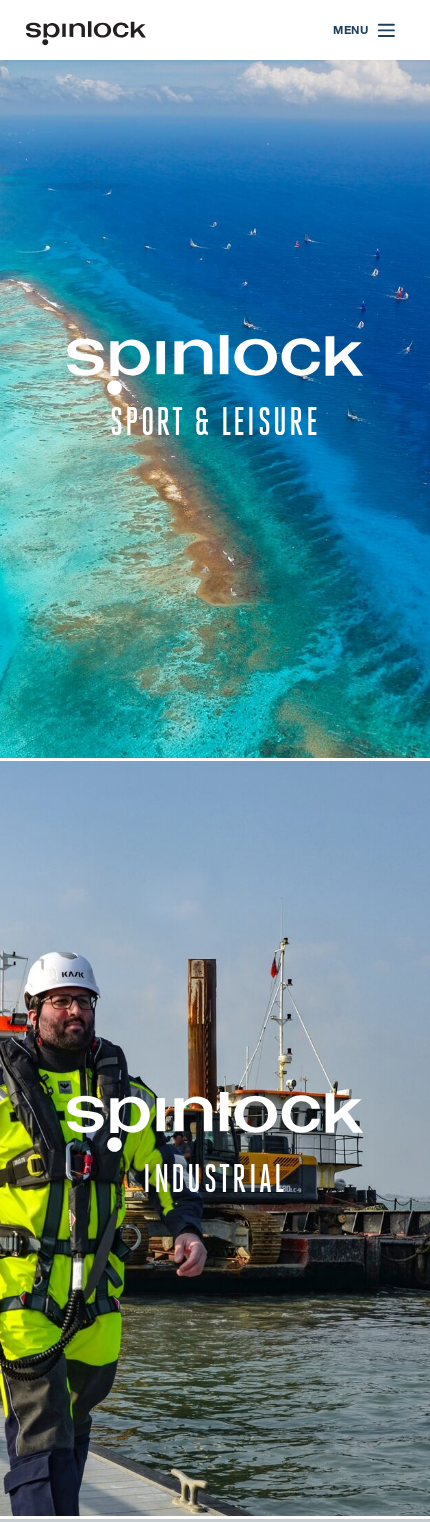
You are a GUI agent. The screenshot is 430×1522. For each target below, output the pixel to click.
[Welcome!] (86, 30)
